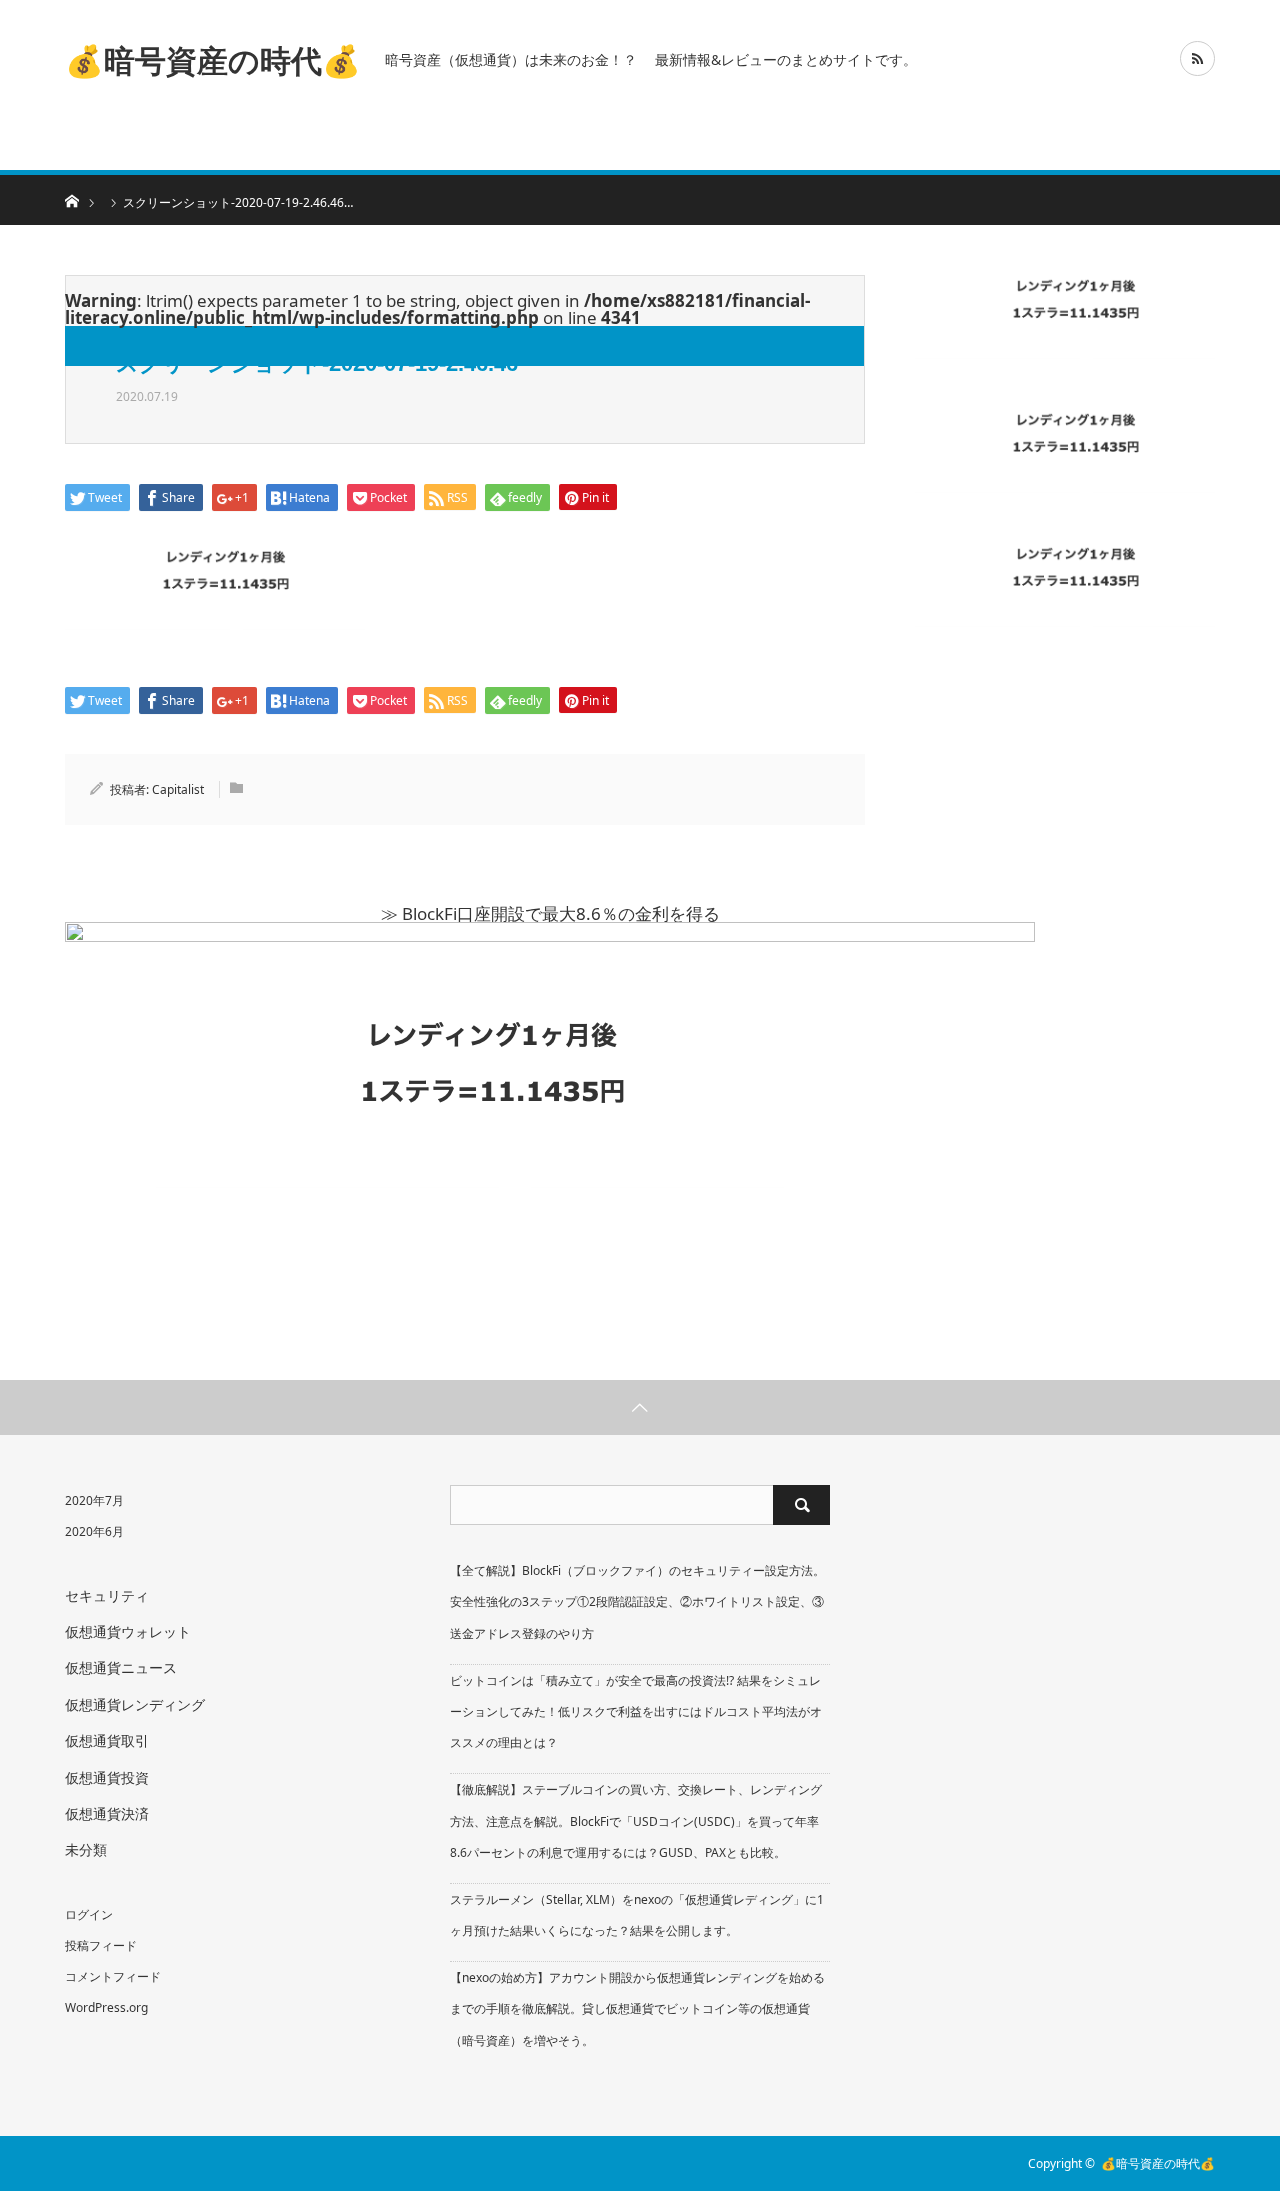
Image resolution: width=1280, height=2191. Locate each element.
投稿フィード (101, 1945)
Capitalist (178, 789)
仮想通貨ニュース (121, 1667)
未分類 (86, 1849)
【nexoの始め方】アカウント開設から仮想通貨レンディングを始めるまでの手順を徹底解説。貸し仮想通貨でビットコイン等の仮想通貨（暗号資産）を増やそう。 (637, 2008)
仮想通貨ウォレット (128, 1631)
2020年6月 (94, 1531)
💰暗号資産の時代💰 (213, 59)
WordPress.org (106, 2007)
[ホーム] (71, 199)
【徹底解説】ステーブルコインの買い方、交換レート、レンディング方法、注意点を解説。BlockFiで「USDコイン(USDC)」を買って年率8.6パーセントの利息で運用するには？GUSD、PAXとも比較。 (636, 1820)
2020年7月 (94, 1500)
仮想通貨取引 (107, 1740)
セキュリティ (107, 1595)
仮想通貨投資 (107, 1777)
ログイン (89, 1914)
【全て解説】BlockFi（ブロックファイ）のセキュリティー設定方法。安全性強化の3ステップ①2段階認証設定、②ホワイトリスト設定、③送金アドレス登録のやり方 (637, 1601)
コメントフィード (113, 1976)
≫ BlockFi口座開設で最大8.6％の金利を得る (550, 913)
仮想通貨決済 (107, 1813)
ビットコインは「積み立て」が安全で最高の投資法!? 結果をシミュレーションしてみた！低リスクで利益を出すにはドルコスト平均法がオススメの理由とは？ (636, 1711)
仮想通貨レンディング (135, 1704)
